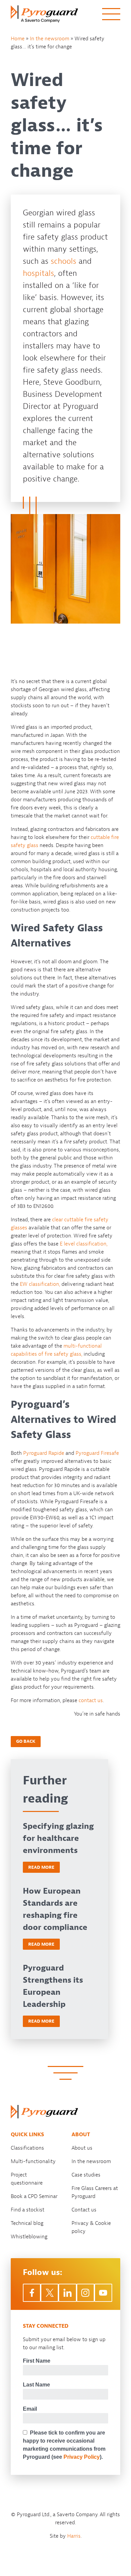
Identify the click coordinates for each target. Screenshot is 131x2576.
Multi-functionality (33, 2161)
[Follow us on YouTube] (103, 2293)
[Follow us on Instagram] (85, 2293)
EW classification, (40, 1284)
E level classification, (84, 1244)
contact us (91, 1700)
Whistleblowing (29, 2237)
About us (82, 2148)
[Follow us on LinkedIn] (67, 2293)
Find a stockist (28, 2210)
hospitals (38, 273)
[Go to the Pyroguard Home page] (44, 14)
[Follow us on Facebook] (32, 2293)
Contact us (84, 2210)
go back (26, 1741)
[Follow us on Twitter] (50, 2293)
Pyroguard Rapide (44, 1453)
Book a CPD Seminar (34, 2196)
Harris (74, 2536)
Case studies (86, 2175)
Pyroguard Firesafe (97, 1453)
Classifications (27, 2148)
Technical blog (27, 2223)
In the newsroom (50, 39)
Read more (41, 1867)
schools (63, 261)
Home (18, 39)
